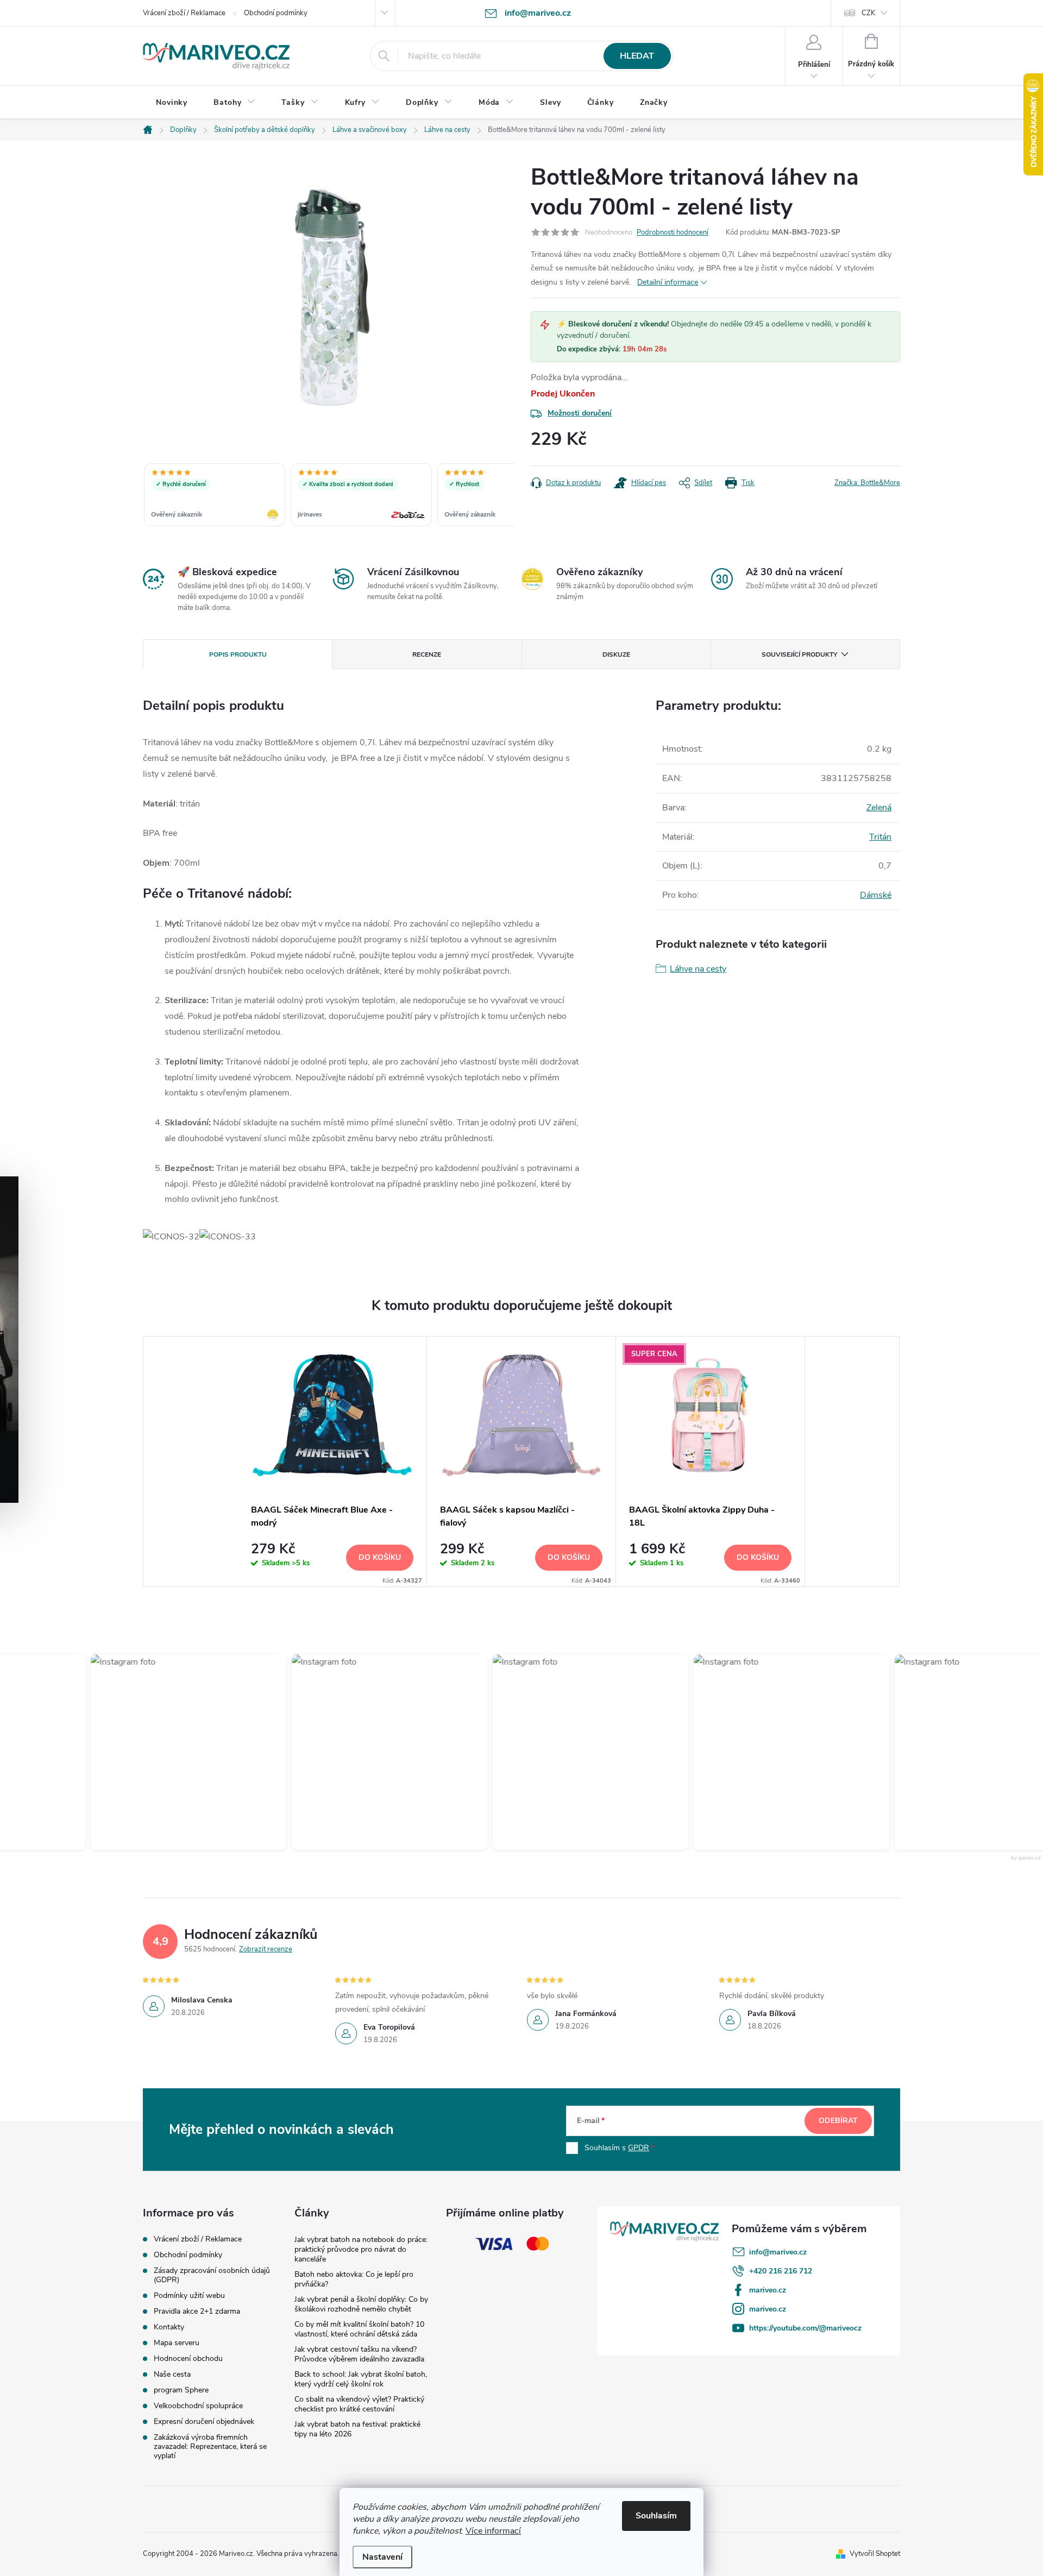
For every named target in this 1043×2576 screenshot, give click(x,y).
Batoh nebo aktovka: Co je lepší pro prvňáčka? (354, 2279)
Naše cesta (172, 2374)
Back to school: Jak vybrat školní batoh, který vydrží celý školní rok (361, 2379)
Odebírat (838, 2121)
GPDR (639, 2148)
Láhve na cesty (698, 969)
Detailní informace (668, 282)
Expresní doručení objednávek (204, 2421)
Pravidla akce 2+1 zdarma (197, 2311)
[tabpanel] (332, 1461)
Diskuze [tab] (616, 654)
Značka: (867, 483)
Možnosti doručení (580, 413)
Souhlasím (656, 2516)
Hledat (637, 56)
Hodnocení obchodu (188, 2358)
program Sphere (181, 2390)
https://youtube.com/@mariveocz (805, 2328)
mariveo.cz (768, 2290)
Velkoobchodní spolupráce (198, 2406)
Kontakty (169, 2327)
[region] (329, 496)
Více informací (493, 2531)
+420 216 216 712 (781, 2271)
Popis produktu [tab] (238, 654)
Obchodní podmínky (276, 13)
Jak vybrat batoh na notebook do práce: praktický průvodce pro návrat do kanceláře (361, 2249)
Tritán (880, 837)
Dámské (876, 895)
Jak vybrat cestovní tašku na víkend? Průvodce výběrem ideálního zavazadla (359, 2354)
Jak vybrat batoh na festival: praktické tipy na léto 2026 (357, 2429)
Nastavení (382, 2557)
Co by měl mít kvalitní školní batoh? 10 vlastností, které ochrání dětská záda (359, 2329)
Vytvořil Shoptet (875, 2554)
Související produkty (799, 654)
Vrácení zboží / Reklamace (184, 13)
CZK (868, 13)
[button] (171, 1752)
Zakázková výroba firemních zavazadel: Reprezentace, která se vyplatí (210, 2446)
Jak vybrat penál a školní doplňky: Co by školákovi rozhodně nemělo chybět (361, 2304)
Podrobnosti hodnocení (673, 232)
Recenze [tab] (427, 654)
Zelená (879, 808)
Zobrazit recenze (266, 1949)
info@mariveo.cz (778, 2252)
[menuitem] (172, 103)
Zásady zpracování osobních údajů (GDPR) (212, 2275)
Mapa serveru (177, 2343)
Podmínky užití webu (189, 2295)
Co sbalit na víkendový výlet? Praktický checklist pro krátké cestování (359, 2404)
